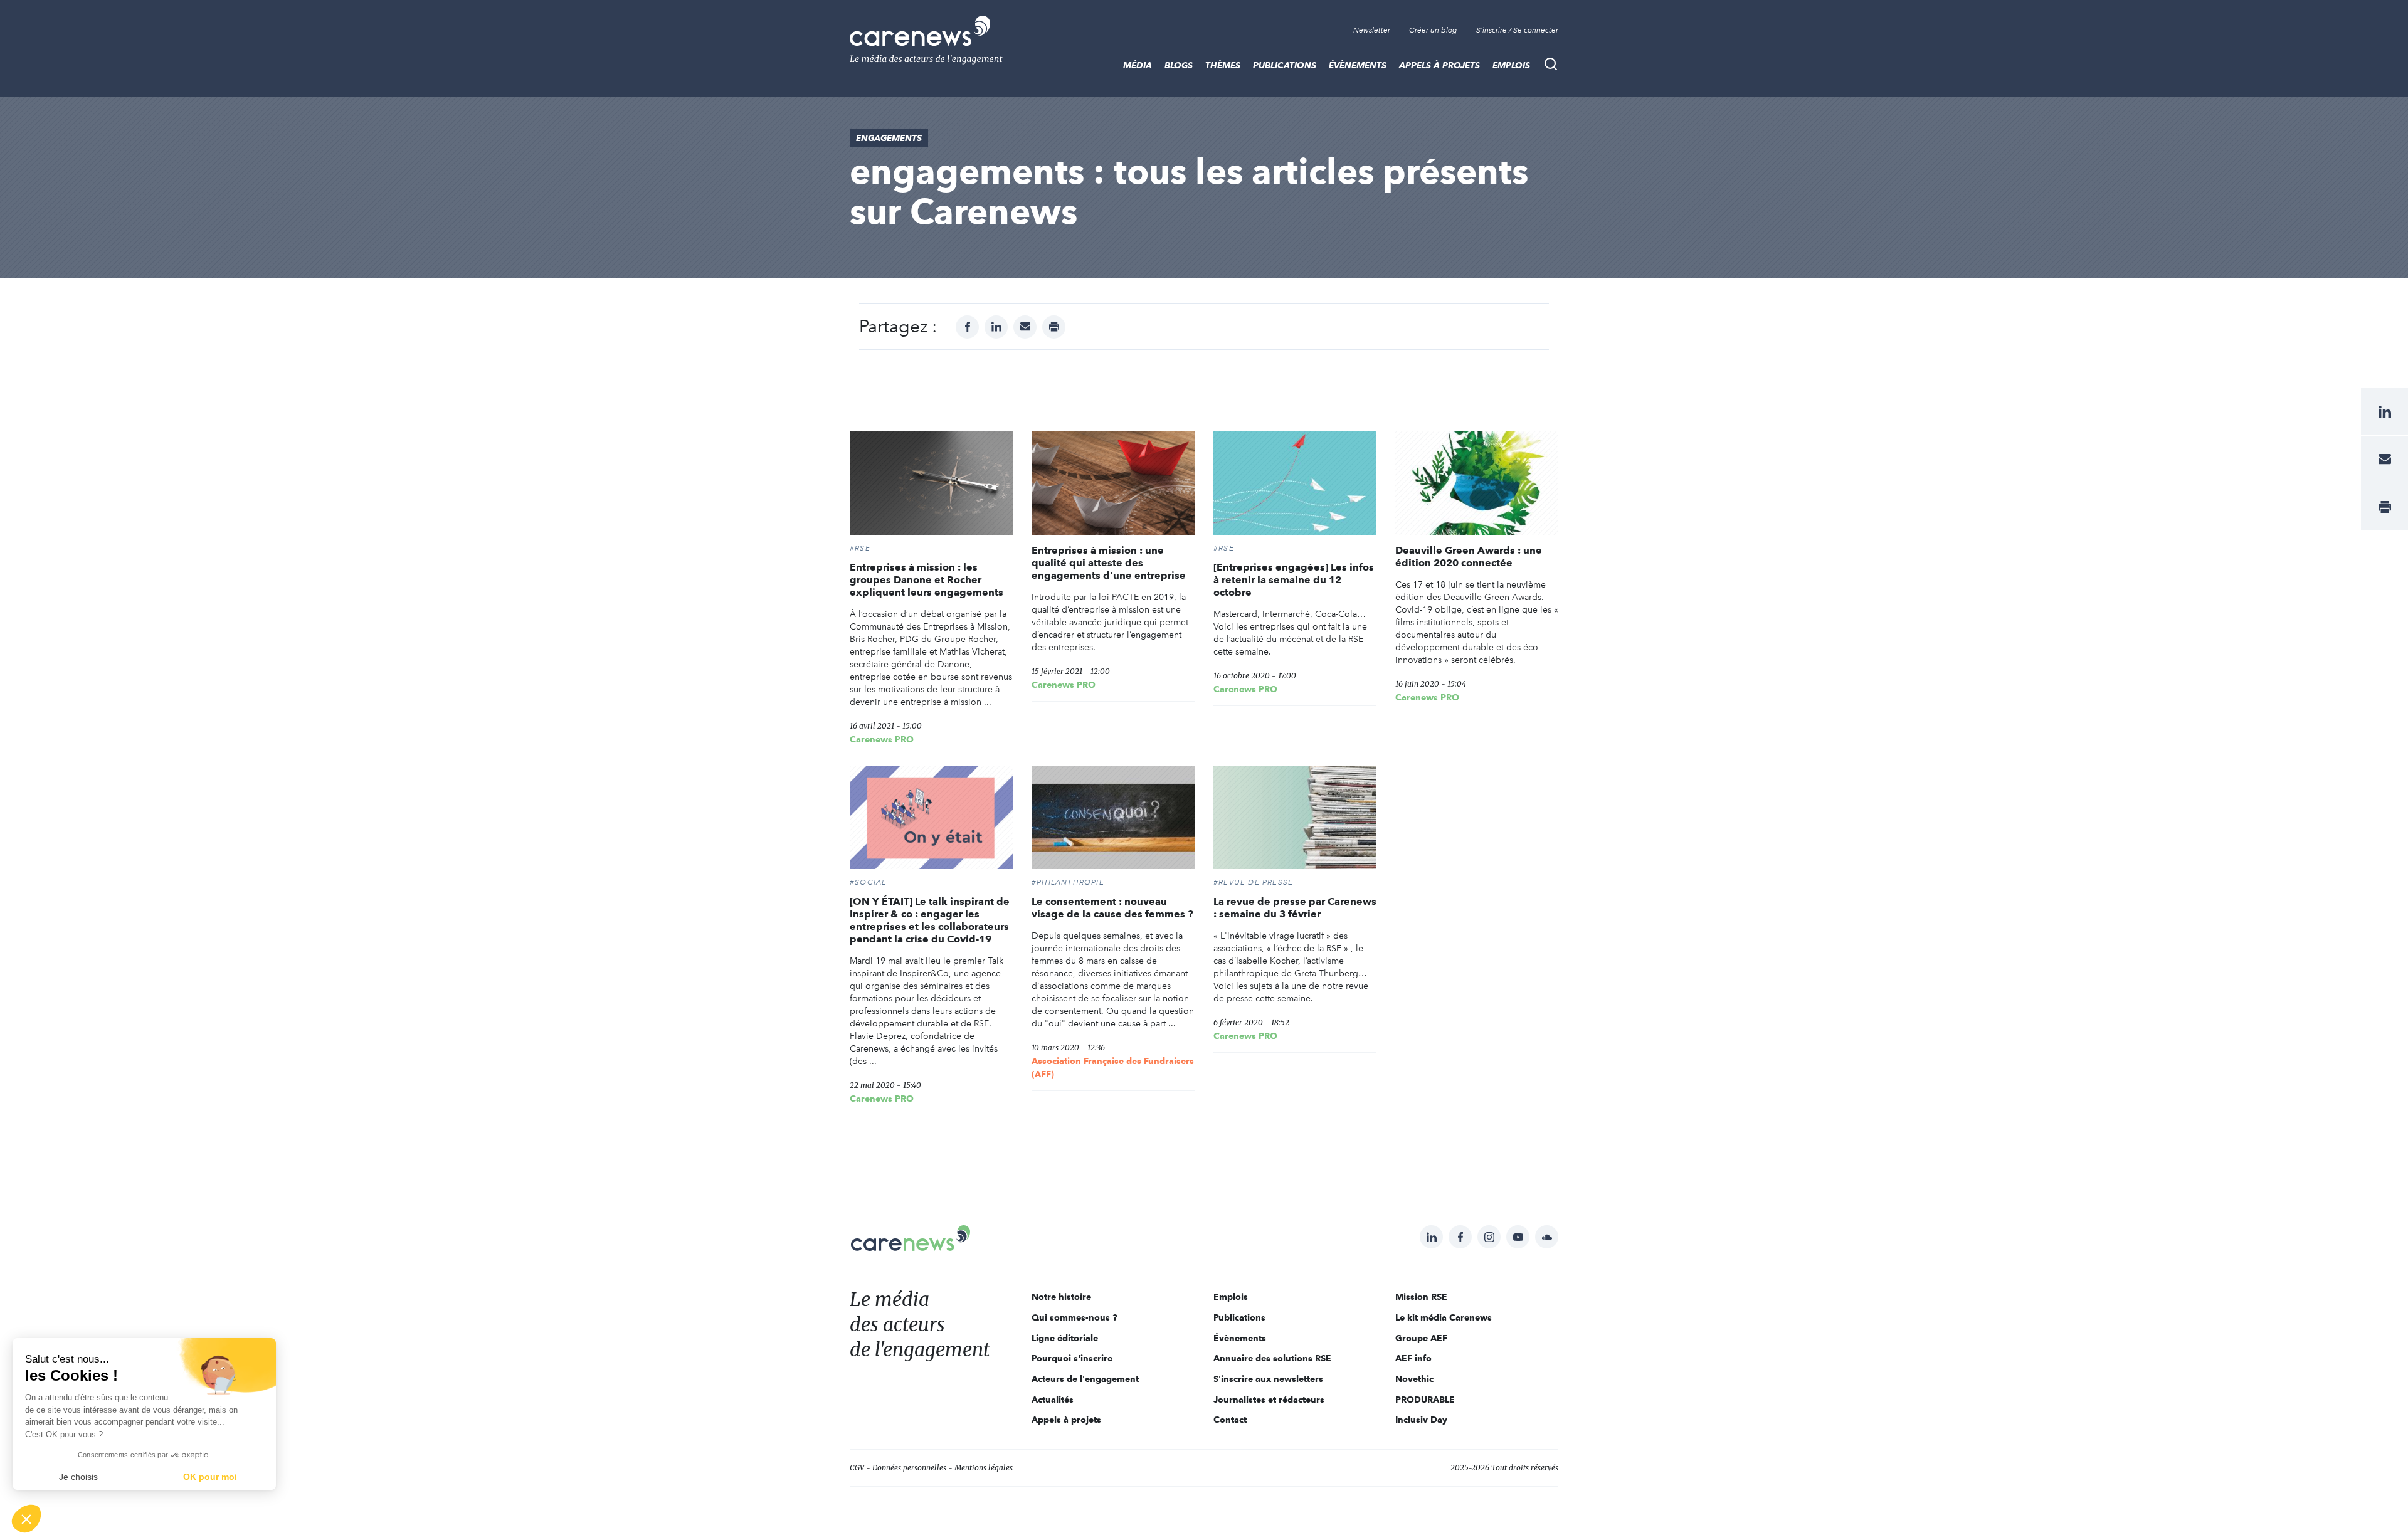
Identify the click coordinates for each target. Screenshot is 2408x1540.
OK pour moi (210, 1477)
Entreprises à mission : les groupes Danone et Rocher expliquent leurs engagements (927, 580)
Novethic (1414, 1379)
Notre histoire (1061, 1297)
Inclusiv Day (1421, 1420)
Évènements (1358, 65)
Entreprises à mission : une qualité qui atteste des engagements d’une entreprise (1109, 563)
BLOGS (1179, 65)
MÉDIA (1138, 65)
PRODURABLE (1425, 1400)
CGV (857, 1468)
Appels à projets (1439, 65)
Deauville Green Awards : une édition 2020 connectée (1469, 556)
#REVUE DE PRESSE (1253, 882)
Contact (1230, 1420)
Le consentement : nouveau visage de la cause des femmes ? (1112, 908)
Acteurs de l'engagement (1085, 1379)
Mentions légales (984, 1468)
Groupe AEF (1421, 1338)
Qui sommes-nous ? (1075, 1317)
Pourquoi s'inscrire (1072, 1358)
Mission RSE (1421, 1297)
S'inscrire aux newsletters (1268, 1379)
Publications (1285, 65)
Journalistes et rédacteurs (1269, 1400)
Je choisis (78, 1477)
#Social (868, 882)
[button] (26, 1519)
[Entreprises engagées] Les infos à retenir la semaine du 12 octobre (1294, 580)
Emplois (1511, 65)
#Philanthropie (1068, 882)
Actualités (1053, 1400)
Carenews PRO (882, 739)
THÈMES (1223, 65)
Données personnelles (909, 1468)
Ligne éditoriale (1065, 1338)
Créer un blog (1433, 30)
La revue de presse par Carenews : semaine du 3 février (1295, 908)
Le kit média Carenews (1444, 1317)
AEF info (1413, 1358)
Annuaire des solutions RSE (1272, 1358)
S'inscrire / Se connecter (1517, 30)
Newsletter (1372, 30)
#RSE (860, 548)
